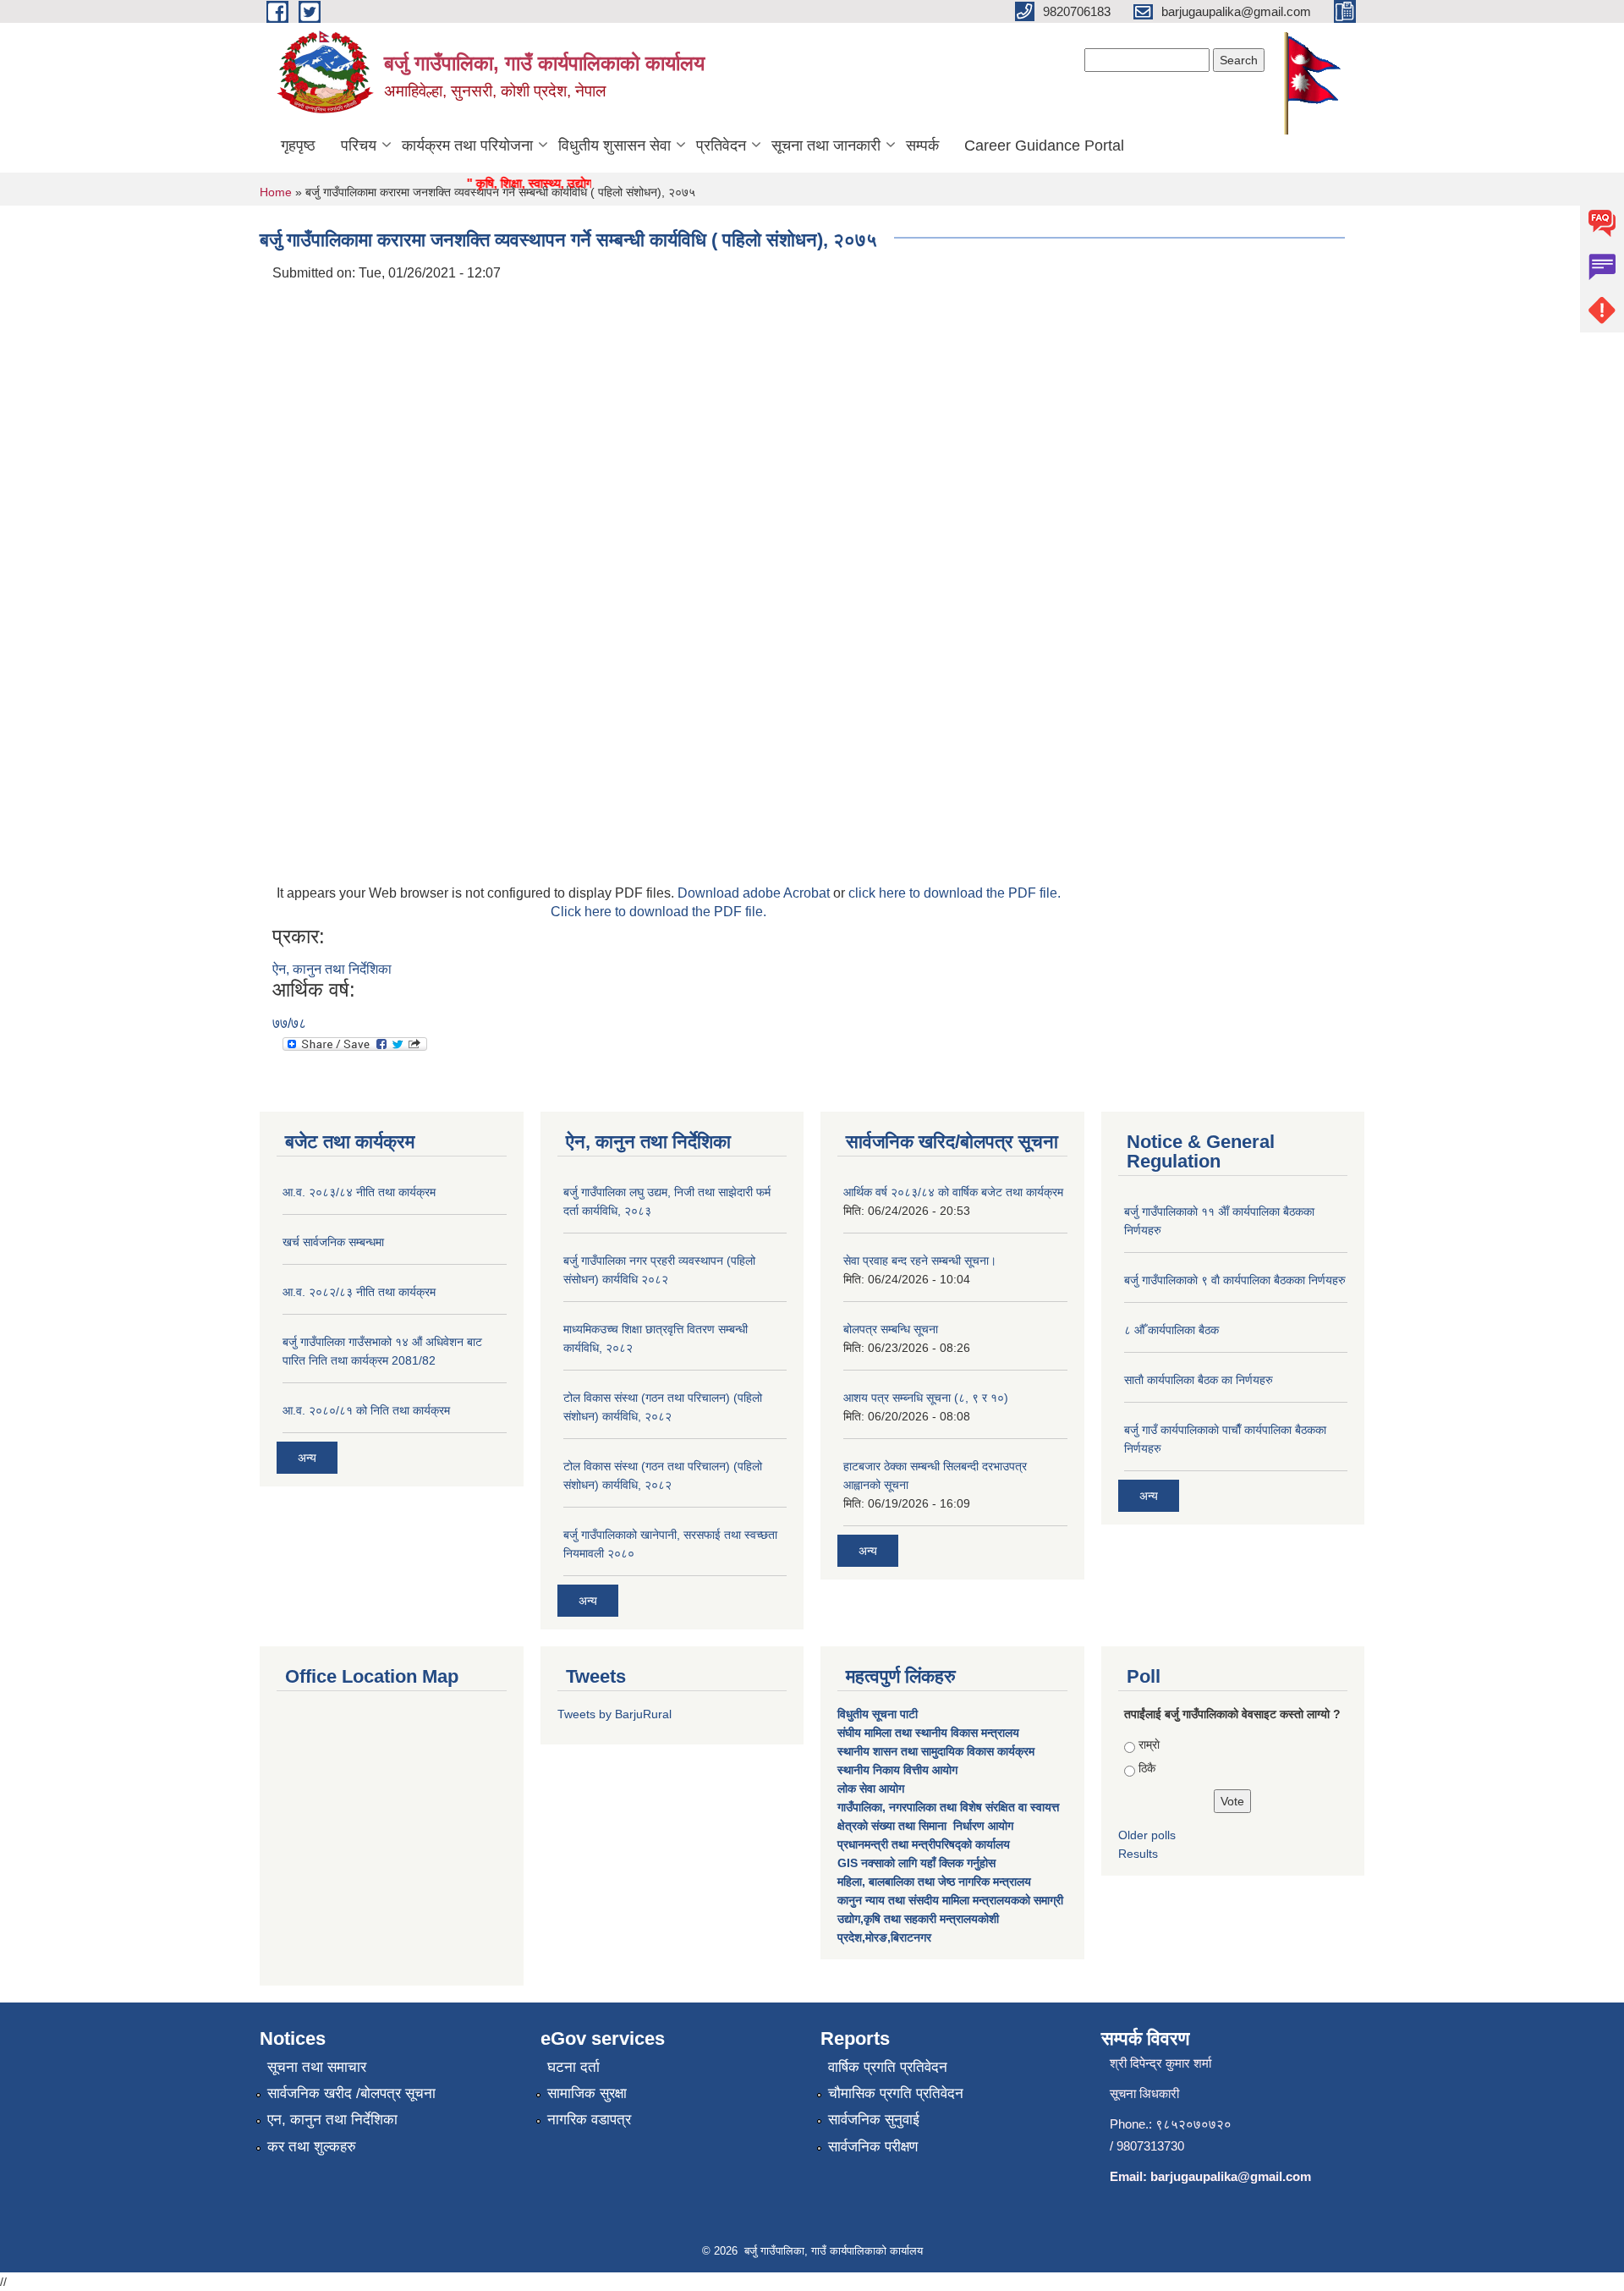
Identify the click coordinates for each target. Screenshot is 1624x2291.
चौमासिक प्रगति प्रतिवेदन (896, 2093)
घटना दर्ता (573, 2067)
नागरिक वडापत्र (589, 2120)
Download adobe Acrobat (755, 893)
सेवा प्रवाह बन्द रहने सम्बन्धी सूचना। (920, 1261)
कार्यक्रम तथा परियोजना (467, 146)
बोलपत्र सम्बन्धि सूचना (891, 1329)
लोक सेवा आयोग (872, 1788)
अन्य (307, 1458)
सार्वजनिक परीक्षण (873, 2147)
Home (276, 192)
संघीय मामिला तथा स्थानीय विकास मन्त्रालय (930, 1733)
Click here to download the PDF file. (658, 912)
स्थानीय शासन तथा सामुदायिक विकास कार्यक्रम (936, 1751)
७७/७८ (289, 1023)
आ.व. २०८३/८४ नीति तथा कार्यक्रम (359, 1192)
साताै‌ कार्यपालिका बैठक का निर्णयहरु (1199, 1380)
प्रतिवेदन (721, 146)
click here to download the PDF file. (955, 893)
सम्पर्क (922, 146)
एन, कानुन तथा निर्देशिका (332, 2120)
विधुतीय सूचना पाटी (878, 1714)
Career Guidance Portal (1044, 146)
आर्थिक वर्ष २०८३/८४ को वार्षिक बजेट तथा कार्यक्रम (953, 1192)
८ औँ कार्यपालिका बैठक (1171, 1330)
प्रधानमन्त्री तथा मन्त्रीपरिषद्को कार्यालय (925, 1844)
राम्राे (1149, 1744)
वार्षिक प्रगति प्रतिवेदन (888, 2067)
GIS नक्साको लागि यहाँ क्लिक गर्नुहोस (916, 1863)
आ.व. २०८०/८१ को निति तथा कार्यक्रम (366, 1410)
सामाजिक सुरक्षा (587, 2093)
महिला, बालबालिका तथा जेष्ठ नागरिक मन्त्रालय (934, 1882)
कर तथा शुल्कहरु (312, 2147)
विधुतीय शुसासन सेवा (614, 146)
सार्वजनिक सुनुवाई (874, 2120)
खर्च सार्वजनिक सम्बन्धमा (333, 1242)
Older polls (1147, 1835)
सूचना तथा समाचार (317, 2067)
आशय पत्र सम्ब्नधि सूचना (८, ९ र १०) (926, 1398)
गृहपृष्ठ (298, 146)
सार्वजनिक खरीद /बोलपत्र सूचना (351, 2093)
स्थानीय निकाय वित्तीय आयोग (899, 1770)
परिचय (359, 146)
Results (1138, 1854)
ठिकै (1147, 1768)
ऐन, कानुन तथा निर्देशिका (332, 969)
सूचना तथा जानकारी (826, 146)
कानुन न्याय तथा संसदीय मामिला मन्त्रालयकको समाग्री (950, 1900)
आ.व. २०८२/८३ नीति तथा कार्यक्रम (359, 1292)
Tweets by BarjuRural (614, 1714)
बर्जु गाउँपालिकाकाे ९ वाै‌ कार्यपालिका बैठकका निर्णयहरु (1235, 1280)
